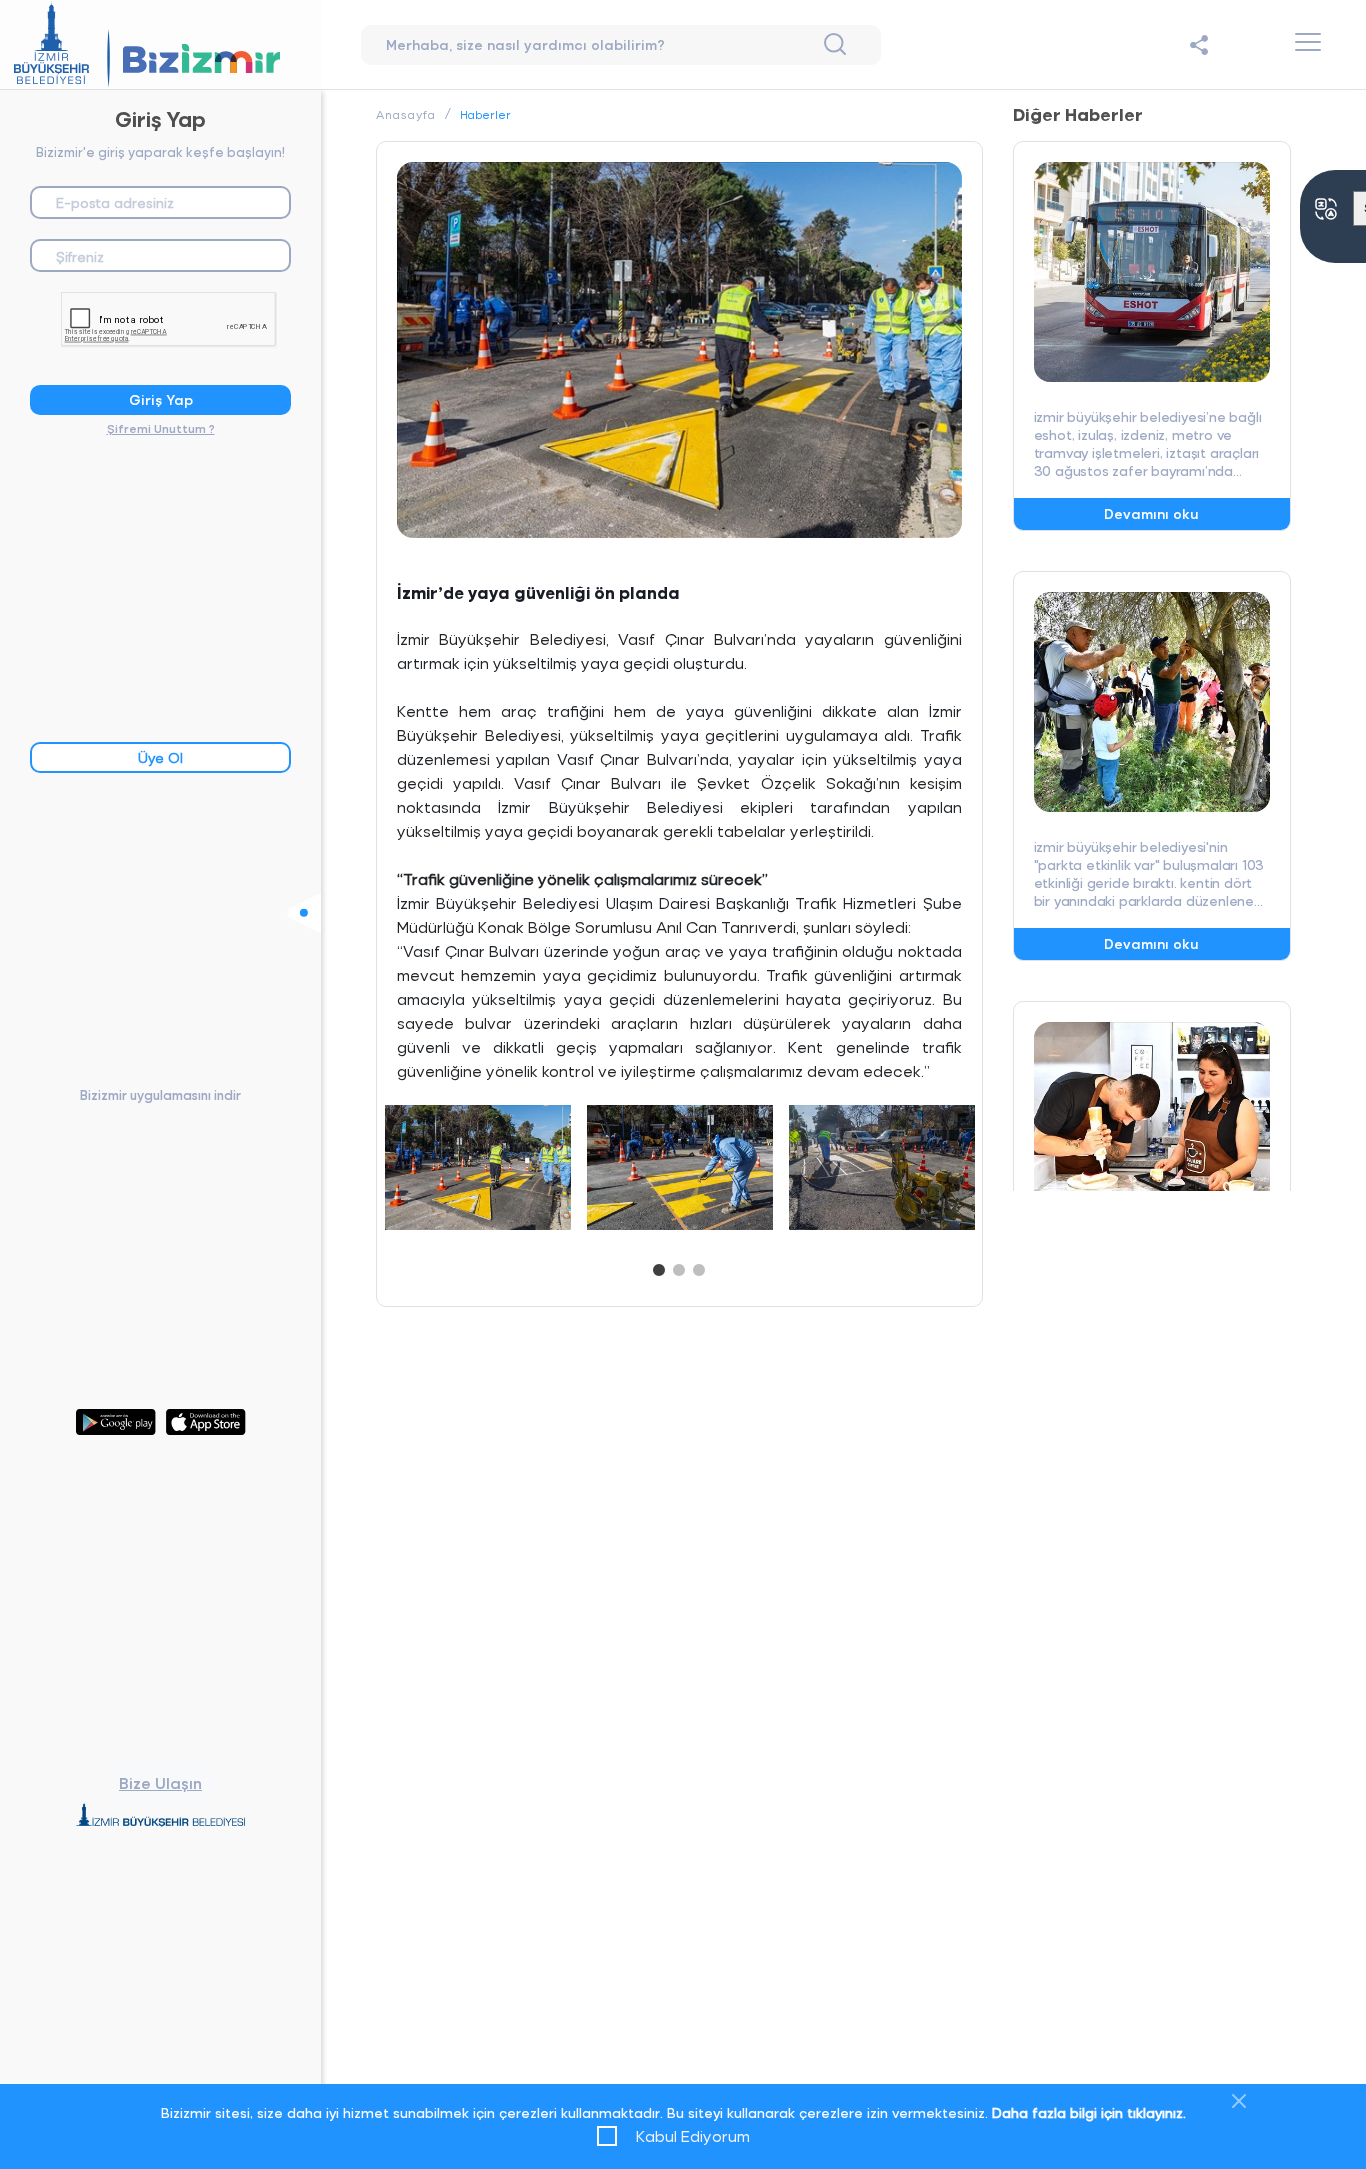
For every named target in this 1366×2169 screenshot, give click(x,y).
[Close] (1239, 2101)
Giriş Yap (161, 399)
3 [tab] (699, 1266)
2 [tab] (679, 1266)
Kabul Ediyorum (693, 2135)
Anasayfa (406, 114)
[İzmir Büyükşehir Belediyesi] (161, 1817)
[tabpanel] (478, 1168)
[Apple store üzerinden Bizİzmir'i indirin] (206, 1420)
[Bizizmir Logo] (160, 44)
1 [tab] (659, 1266)
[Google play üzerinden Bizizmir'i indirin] (116, 1420)
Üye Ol (160, 757)
